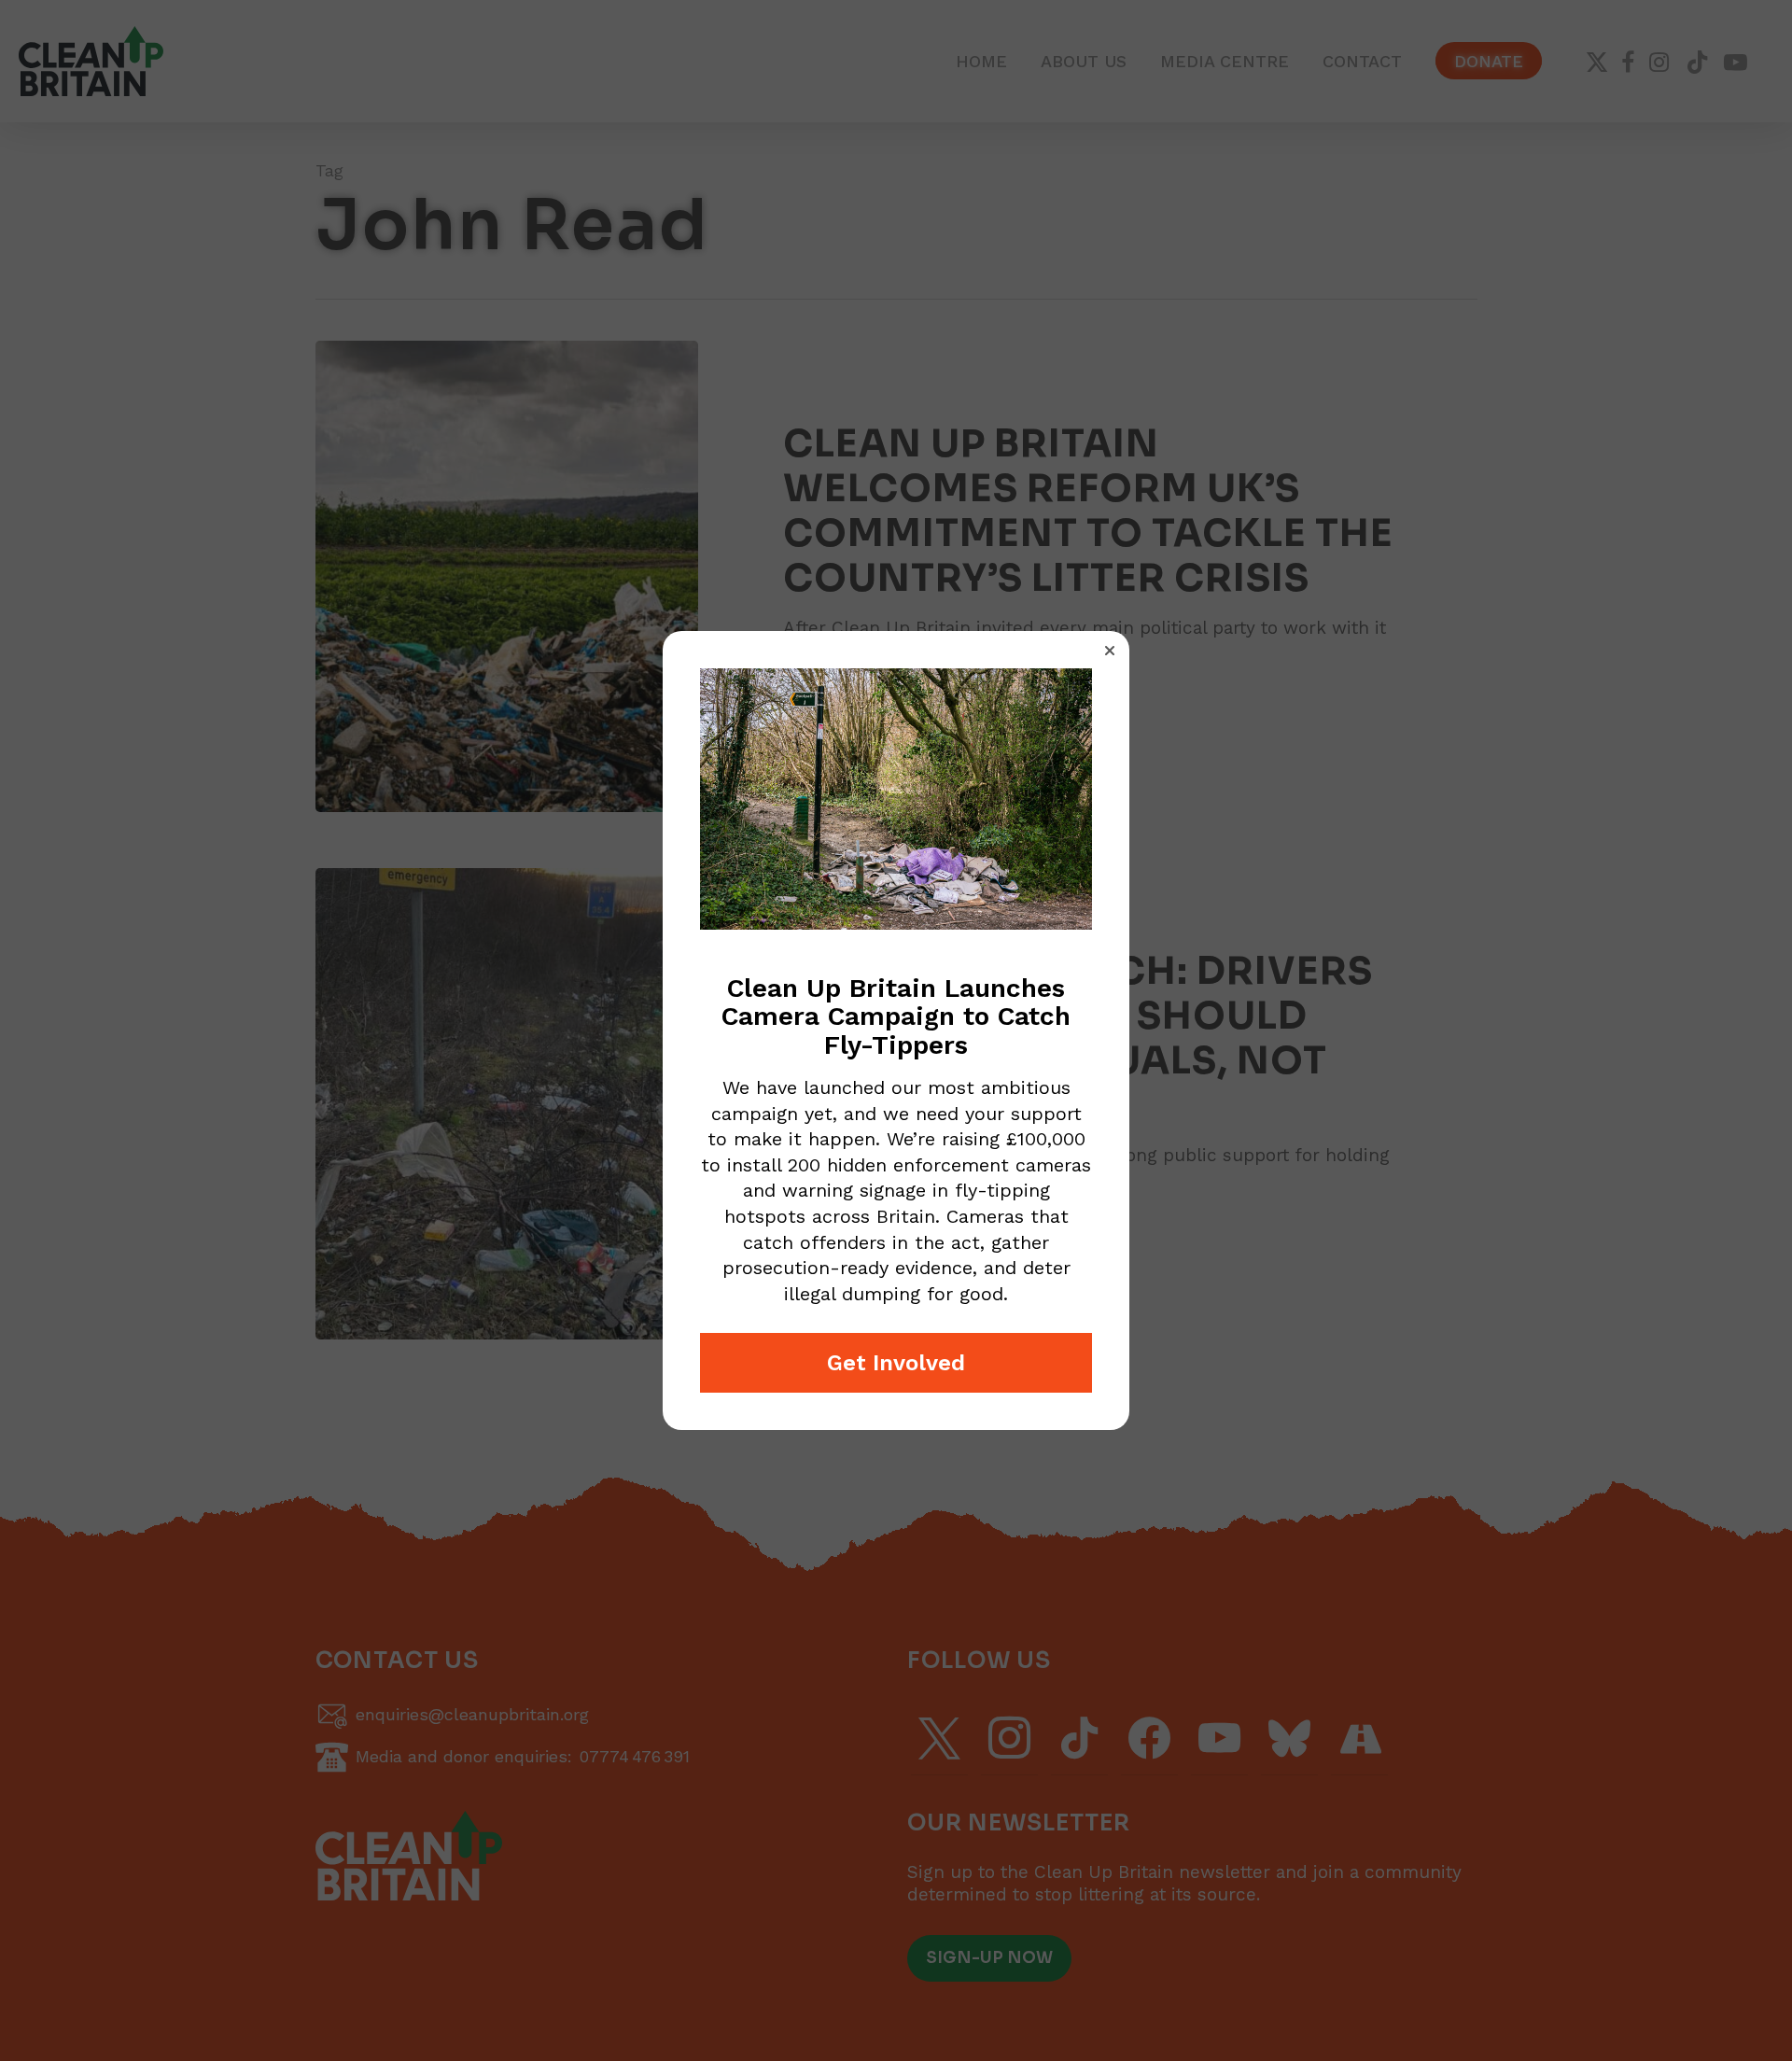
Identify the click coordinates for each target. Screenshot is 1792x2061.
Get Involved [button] (896, 1363)
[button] (1110, 651)
